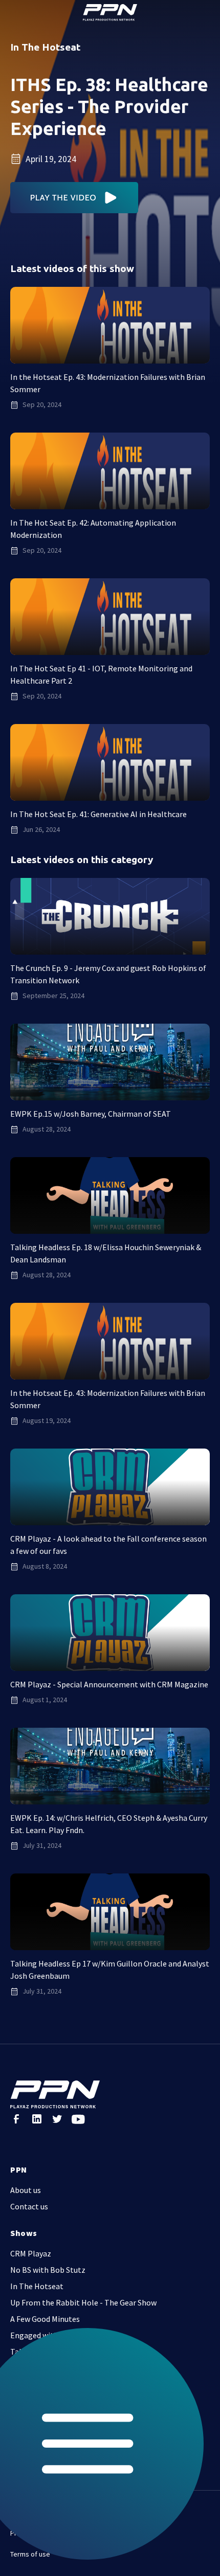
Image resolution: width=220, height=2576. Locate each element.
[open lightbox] (74, 198)
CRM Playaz (31, 2253)
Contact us (29, 2206)
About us (26, 2190)
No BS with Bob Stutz (48, 2270)
